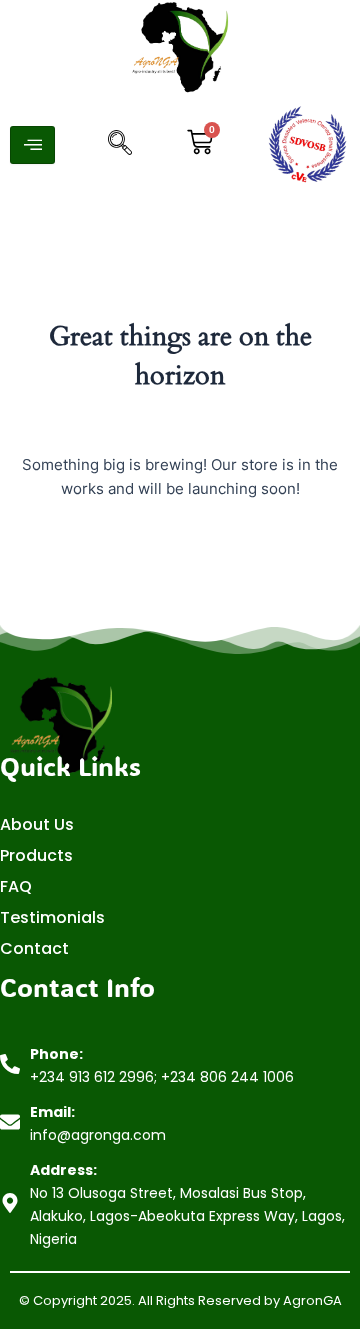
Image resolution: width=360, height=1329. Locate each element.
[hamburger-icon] (32, 145)
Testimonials (52, 917)
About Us (37, 824)
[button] (119, 145)
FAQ (16, 886)
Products (36, 855)
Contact (34, 948)
